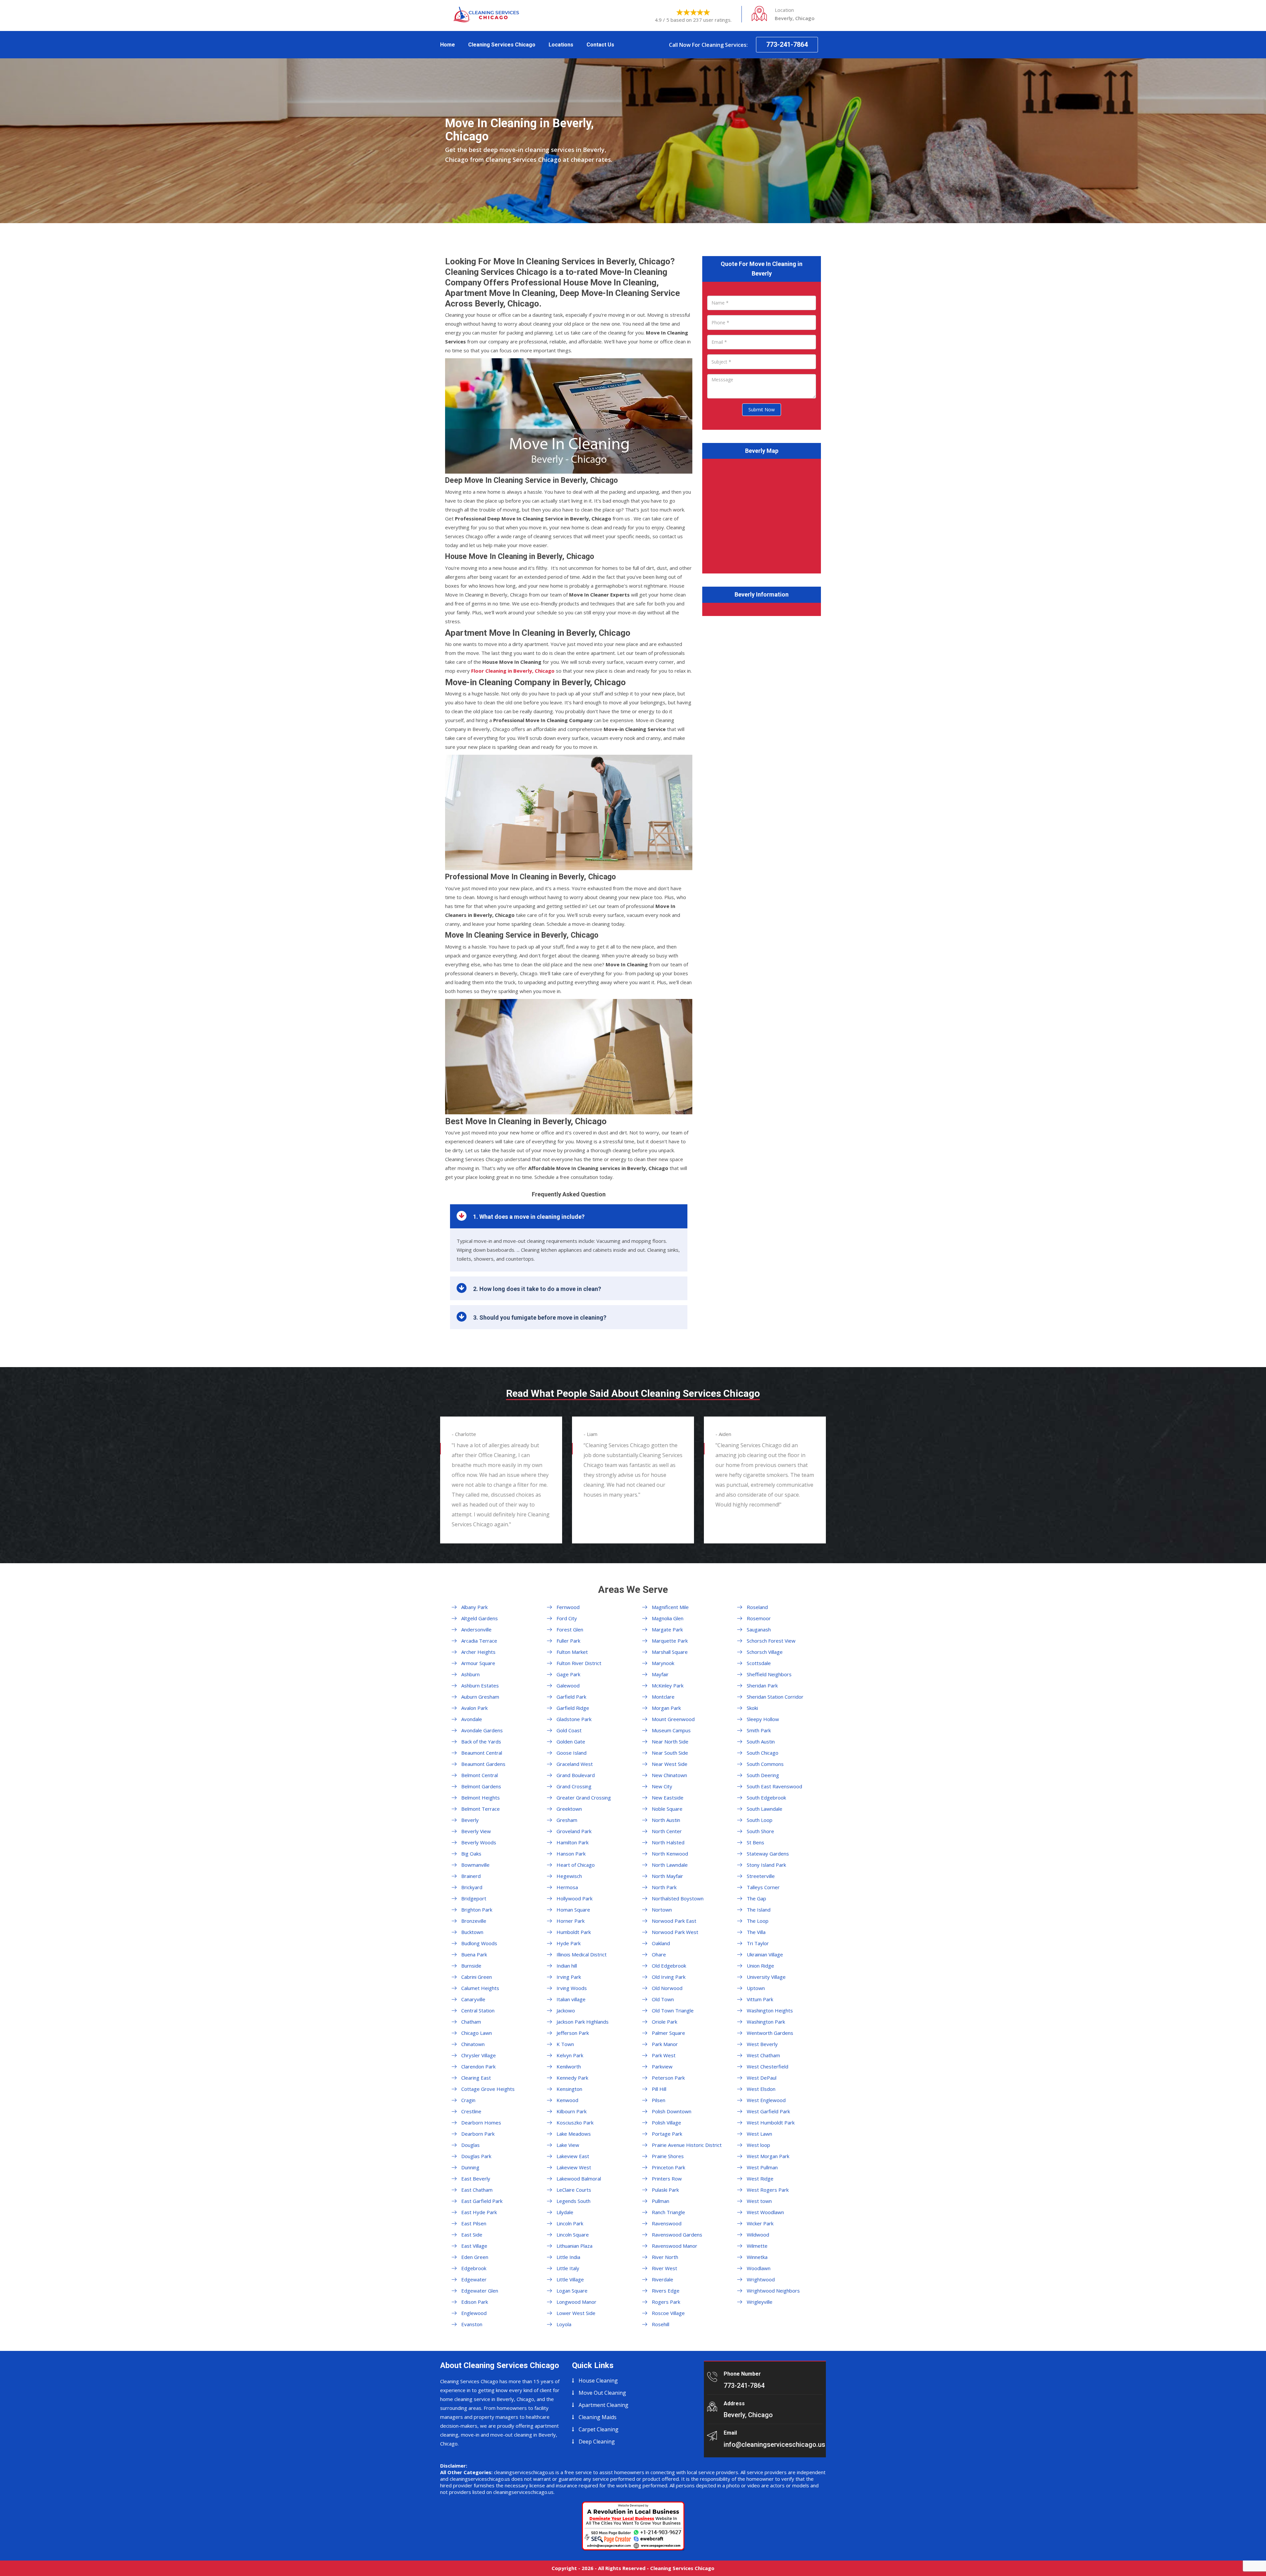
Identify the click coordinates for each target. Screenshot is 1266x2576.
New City (662, 1786)
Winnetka (757, 2257)
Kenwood (567, 2100)
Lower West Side (576, 2313)
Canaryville (473, 1999)
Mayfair (660, 1674)
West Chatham (763, 2055)
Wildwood (758, 2235)
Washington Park (766, 2022)
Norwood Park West (675, 1932)
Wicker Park (760, 2223)
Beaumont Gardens (483, 1764)
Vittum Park (760, 1999)
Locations (561, 45)
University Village (766, 1977)
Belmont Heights (481, 1798)
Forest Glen (570, 1629)
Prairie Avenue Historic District (687, 2145)
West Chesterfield (768, 2066)
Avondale (472, 1719)
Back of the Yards (481, 1742)
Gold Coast (569, 1730)
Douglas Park (476, 2156)
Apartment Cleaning (603, 2405)
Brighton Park (477, 1910)
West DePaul (762, 2078)
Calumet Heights (480, 1988)
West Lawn (759, 2134)
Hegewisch (569, 1876)
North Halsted (668, 1842)
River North (665, 2257)
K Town (565, 2044)
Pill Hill (659, 2089)
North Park (664, 1887)
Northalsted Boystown (678, 1898)
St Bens (755, 1842)
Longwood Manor (576, 2302)
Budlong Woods (479, 1943)
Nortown (662, 1910)
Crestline (471, 2111)
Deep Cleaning (597, 2442)
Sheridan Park (762, 1685)
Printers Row (667, 2179)
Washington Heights (770, 2010)
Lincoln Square (573, 2235)
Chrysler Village (479, 2055)
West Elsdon (761, 2089)
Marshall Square (670, 1652)
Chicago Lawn (477, 2033)
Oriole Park (664, 2022)
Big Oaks (471, 1854)
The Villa (756, 1932)
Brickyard (472, 1887)
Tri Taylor (758, 1943)
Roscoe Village (668, 2313)
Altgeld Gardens (480, 1618)
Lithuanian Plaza (574, 2246)
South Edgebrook (766, 1798)
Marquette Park (670, 1641)
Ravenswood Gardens (677, 2235)
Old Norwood (667, 1988)
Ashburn (470, 1674)
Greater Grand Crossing (584, 1798)
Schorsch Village (765, 1652)
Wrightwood (761, 2279)
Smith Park (759, 1730)
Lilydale (565, 2212)
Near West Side (670, 1764)
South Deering (763, 1775)
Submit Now (762, 410)
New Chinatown (669, 1775)
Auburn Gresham (480, 1697)
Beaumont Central (482, 1753)
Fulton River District (579, 1663)
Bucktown (472, 1932)
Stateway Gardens (768, 1854)
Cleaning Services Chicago (502, 45)
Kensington (569, 2089)
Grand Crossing (574, 1786)
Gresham (567, 1820)
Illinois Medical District (582, 1954)
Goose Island (572, 1753)
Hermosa (567, 1887)
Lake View (568, 2145)
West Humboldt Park (771, 2122)
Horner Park (571, 1921)
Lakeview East (573, 2156)
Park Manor (665, 2044)
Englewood (474, 2313)
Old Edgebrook (669, 1966)
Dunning (470, 2167)
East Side (472, 2235)
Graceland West (575, 1764)
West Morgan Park (768, 2156)
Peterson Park (668, 2078)
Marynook (663, 1663)
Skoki (752, 1708)
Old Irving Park (669, 1977)
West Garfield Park (768, 2111)
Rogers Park (666, 2302)
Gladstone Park (574, 1719)
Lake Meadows (574, 2134)
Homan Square (573, 1910)
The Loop (758, 1921)
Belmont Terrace (481, 1809)
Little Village (570, 2279)
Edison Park (475, 2302)
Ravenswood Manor (675, 2246)
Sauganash (759, 1629)
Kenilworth (569, 2066)
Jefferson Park (573, 2033)
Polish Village (666, 2122)
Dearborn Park (478, 2134)
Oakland (661, 1943)
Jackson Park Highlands (583, 2022)
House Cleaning (598, 2381)
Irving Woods (572, 1988)
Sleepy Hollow (763, 1719)
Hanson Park (571, 1854)
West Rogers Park (768, 2190)
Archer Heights (478, 1652)
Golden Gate (571, 1742)
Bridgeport (474, 1898)
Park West (664, 2055)
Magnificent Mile (670, 1607)
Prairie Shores (668, 2156)
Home (448, 45)
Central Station (478, 2010)
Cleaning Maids (598, 2417)
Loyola (564, 2324)
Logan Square (572, 2291)
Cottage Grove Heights (488, 2089)
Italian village (571, 1999)
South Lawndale (765, 1809)
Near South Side (670, 1753)
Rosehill (661, 2324)
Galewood (568, 1685)
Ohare (659, 1954)
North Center (667, 1831)
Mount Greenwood (673, 1719)
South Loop (760, 1820)
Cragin (468, 2100)
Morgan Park (666, 1708)
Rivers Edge (666, 2291)
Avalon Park (474, 1708)
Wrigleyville (760, 2302)
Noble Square (667, 1809)
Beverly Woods (479, 1842)
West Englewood (766, 2100)
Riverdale (663, 2279)
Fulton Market (572, 1652)
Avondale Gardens (482, 1730)
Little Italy (568, 2268)
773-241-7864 (787, 44)
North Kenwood (670, 1854)
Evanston (472, 2324)
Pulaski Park (665, 2190)
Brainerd (471, 1876)
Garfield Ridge (573, 1708)
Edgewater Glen (480, 2291)
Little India (568, 2257)
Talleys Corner (763, 1887)
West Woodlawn (765, 2212)
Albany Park (474, 1607)
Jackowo (566, 2010)
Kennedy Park (572, 2078)
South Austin (761, 1742)
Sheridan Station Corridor (775, 1697)
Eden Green (475, 2257)
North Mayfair (667, 1876)
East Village (474, 2246)
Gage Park (568, 1674)
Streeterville (761, 1876)
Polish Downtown (672, 2111)
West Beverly (762, 2044)
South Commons (765, 1764)
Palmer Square (668, 2033)
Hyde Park (569, 1943)
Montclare (663, 1697)
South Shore (760, 1831)
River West (664, 2268)
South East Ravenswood (774, 1786)
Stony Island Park (766, 1865)
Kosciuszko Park (575, 2122)
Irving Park (569, 1977)
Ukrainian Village (765, 1954)
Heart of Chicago (576, 1865)
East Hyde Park (479, 2212)
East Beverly (476, 2179)
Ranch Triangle (668, 2212)
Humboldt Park (574, 1932)
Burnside (471, 1966)
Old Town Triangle (673, 2010)
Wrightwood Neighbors (773, 2291)
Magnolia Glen (668, 1618)
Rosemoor (759, 1618)
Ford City (567, 1618)
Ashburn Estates (480, 1685)
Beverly (470, 1820)
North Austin (666, 1820)
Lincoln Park (570, 2223)
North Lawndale (670, 1865)
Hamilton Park (573, 1842)
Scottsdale (759, 1663)
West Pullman (762, 2167)
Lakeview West (574, 2167)
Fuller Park (568, 1641)
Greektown (569, 1809)
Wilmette (757, 2246)
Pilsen (659, 2100)
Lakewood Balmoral (579, 2179)
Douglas (470, 2145)
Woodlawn (759, 2268)
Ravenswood (667, 2223)
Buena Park (474, 1954)
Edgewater (474, 2279)
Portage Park (667, 2134)
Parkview (662, 2066)
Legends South (573, 2201)
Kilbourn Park (572, 2111)
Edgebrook (474, 2268)
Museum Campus (671, 1730)
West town (759, 2201)
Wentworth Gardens (770, 2033)
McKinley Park (668, 1685)
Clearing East (476, 2078)
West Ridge (760, 2179)
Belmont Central (480, 1775)
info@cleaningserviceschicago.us (774, 2444)
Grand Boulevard (576, 1775)
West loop (758, 2145)
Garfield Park (571, 1697)
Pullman (661, 2201)
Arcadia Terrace (479, 1641)
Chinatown (473, 2044)
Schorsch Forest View (771, 1641)
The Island (759, 1910)
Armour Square (478, 1663)
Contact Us (600, 45)
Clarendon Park (478, 2066)
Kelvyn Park (570, 2055)
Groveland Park (574, 1831)
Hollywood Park (574, 1898)
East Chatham (477, 2190)
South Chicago (763, 1753)
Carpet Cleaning (599, 2429)
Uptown (756, 1988)
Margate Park (667, 1629)
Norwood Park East (674, 1921)
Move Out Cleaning (602, 2393)
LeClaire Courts (574, 2190)
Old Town (663, 1999)
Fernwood (568, 1607)
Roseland (757, 1607)
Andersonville (476, 1629)
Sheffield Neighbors (769, 1674)
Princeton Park (668, 2167)
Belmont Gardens (481, 1786)
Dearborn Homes (481, 2122)
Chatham (471, 2022)
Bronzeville (474, 1921)
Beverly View (476, 1831)
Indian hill (567, 1966)
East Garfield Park (482, 2201)
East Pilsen (474, 2223)
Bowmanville (475, 1865)
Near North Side (670, 1742)
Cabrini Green (477, 1977)
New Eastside (668, 1798)
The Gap (756, 1898)
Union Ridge (760, 1966)
